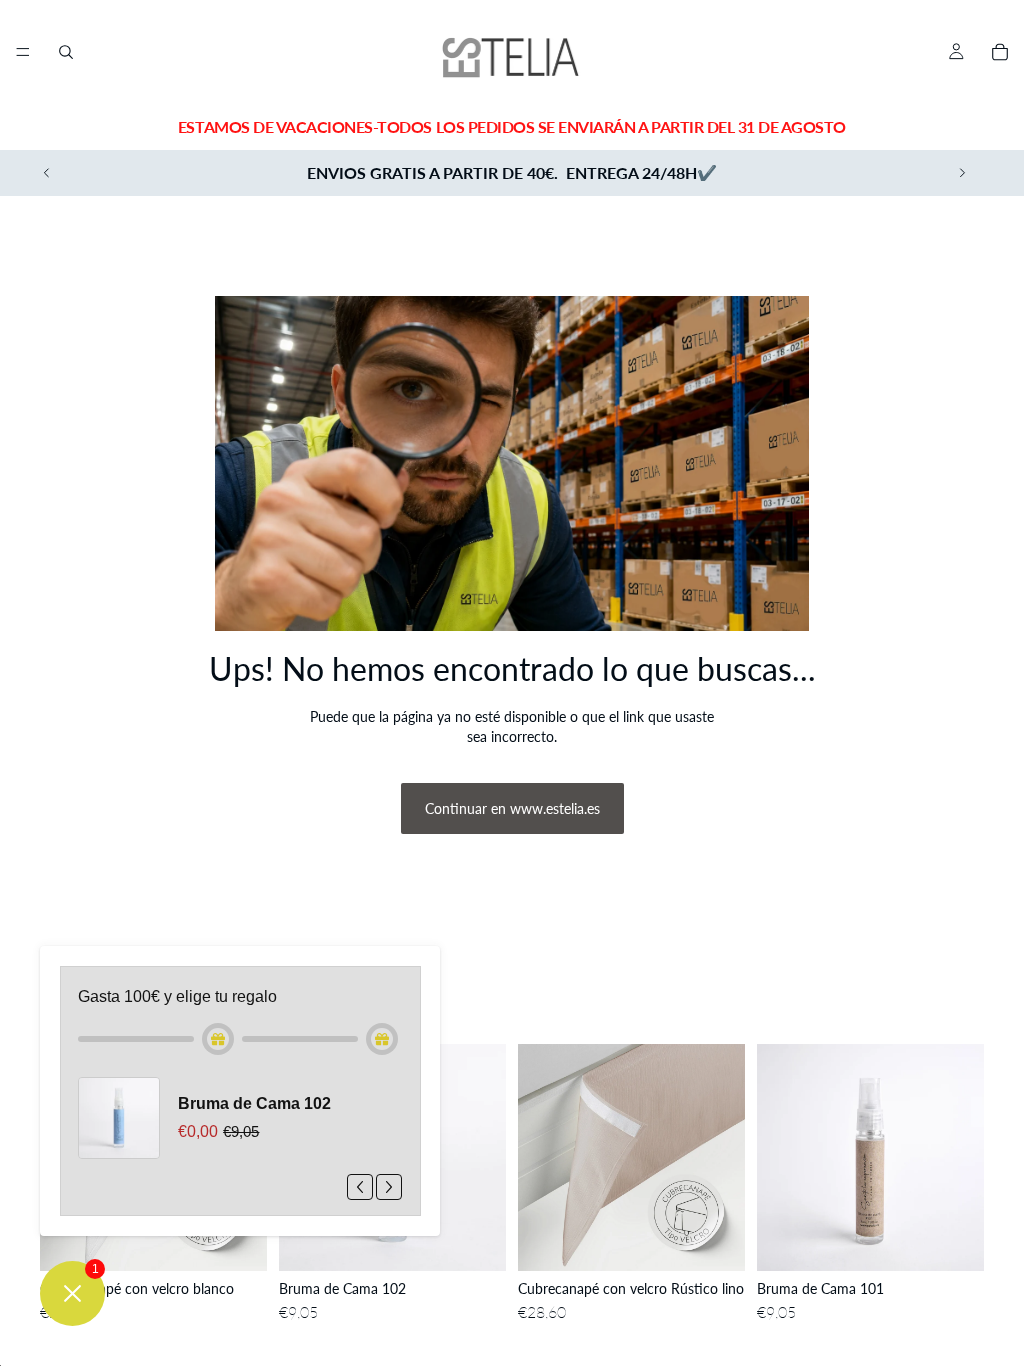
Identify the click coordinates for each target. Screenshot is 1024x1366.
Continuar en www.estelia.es (512, 808)
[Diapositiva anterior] (47, 173)
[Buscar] (66, 52)
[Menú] (23, 52)
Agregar (492, 1240)
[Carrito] (1000, 52)
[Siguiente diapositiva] (962, 173)
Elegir (253, 1240)
